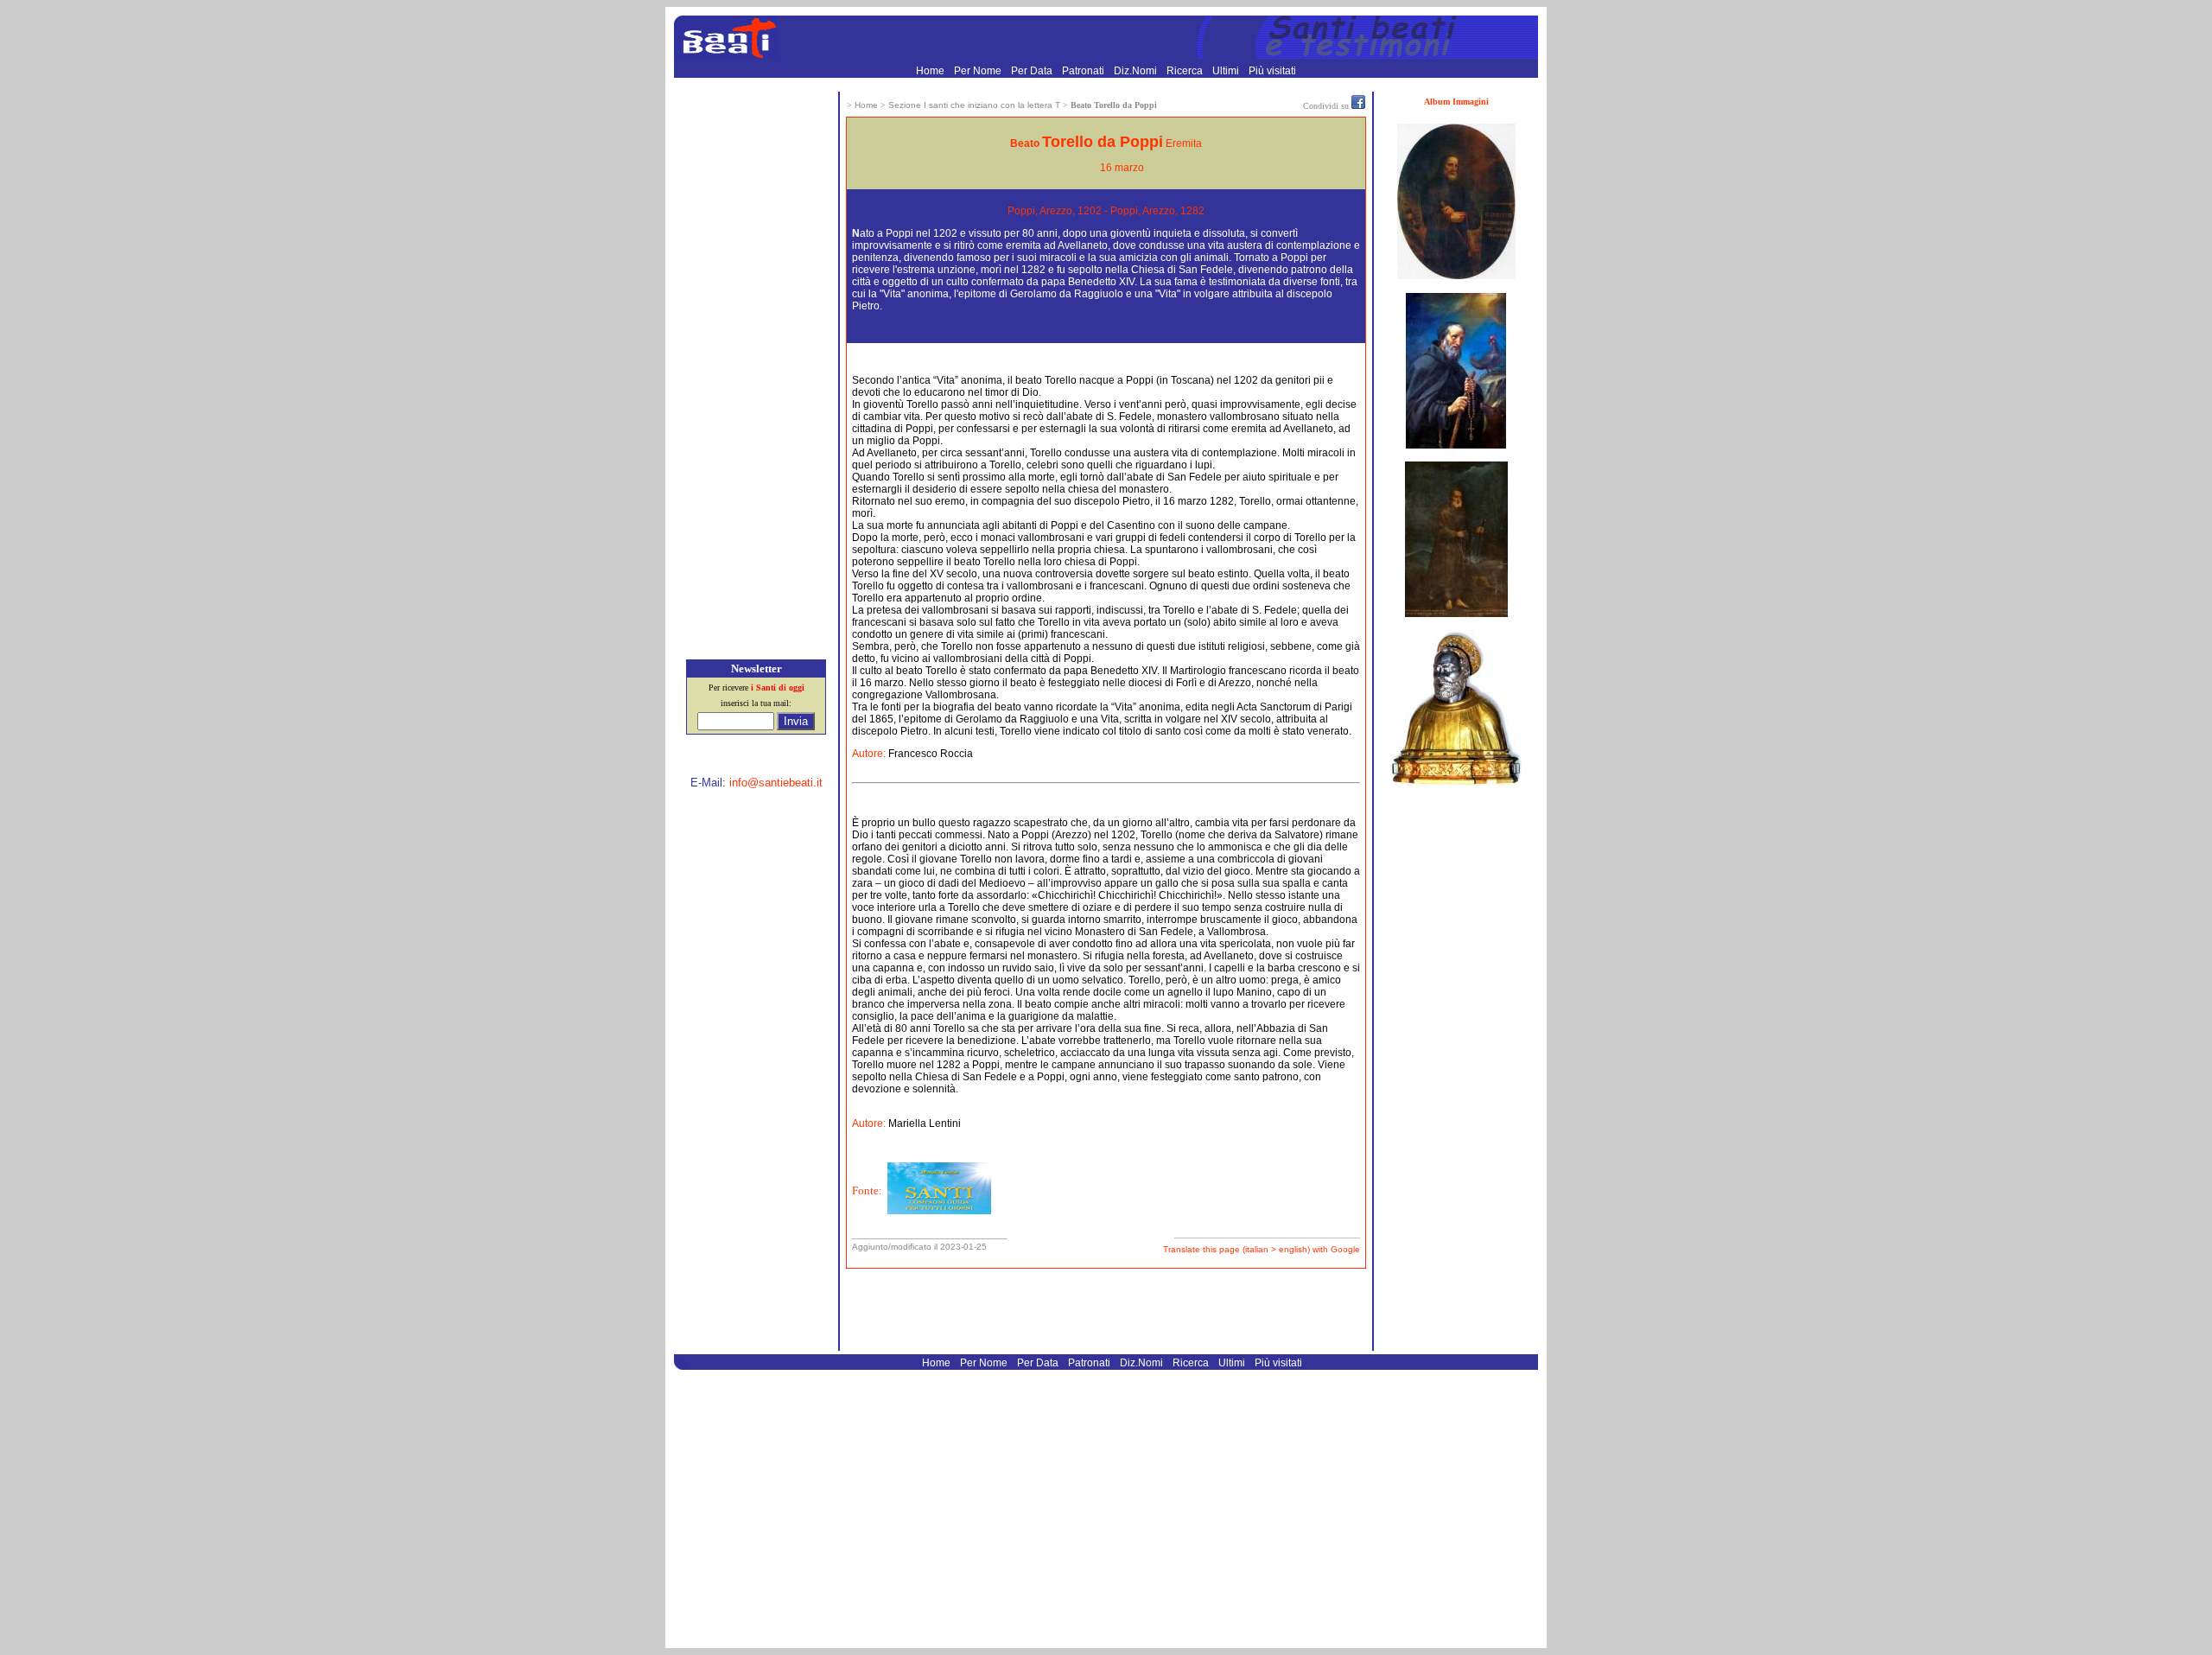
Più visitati (1272, 71)
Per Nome (979, 71)
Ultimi (1227, 71)
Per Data (1033, 71)
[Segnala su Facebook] (1358, 105)
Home (931, 71)
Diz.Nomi (1137, 71)
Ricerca (1186, 71)
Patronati (1084, 71)
